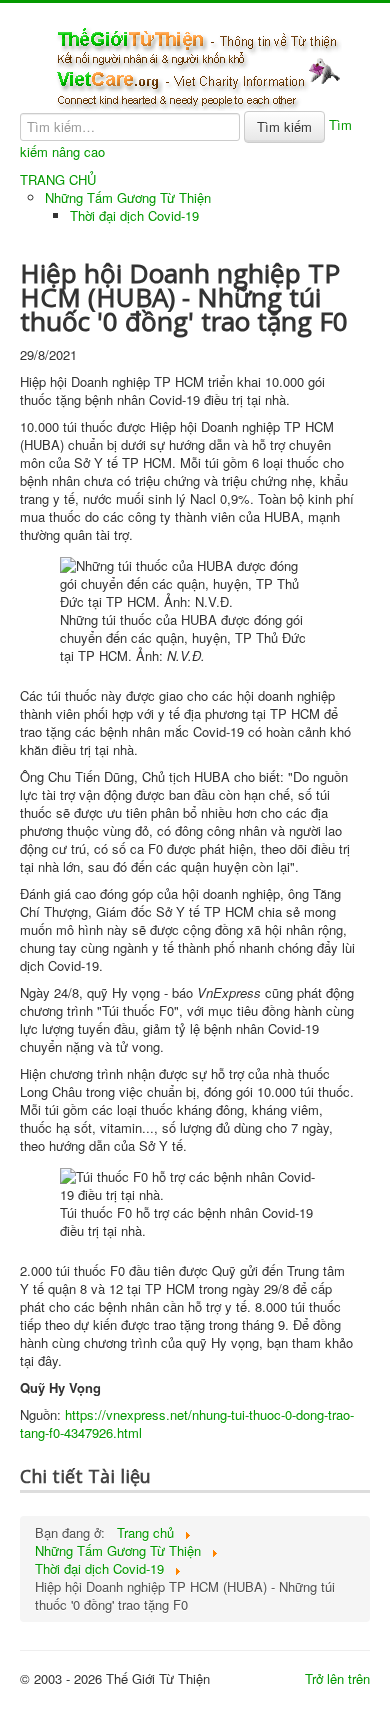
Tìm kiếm (284, 126)
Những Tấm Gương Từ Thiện (128, 197)
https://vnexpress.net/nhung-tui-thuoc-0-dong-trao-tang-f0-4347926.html (187, 1423)
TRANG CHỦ (58, 180)
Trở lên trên (337, 1678)
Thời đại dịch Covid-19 (134, 215)
